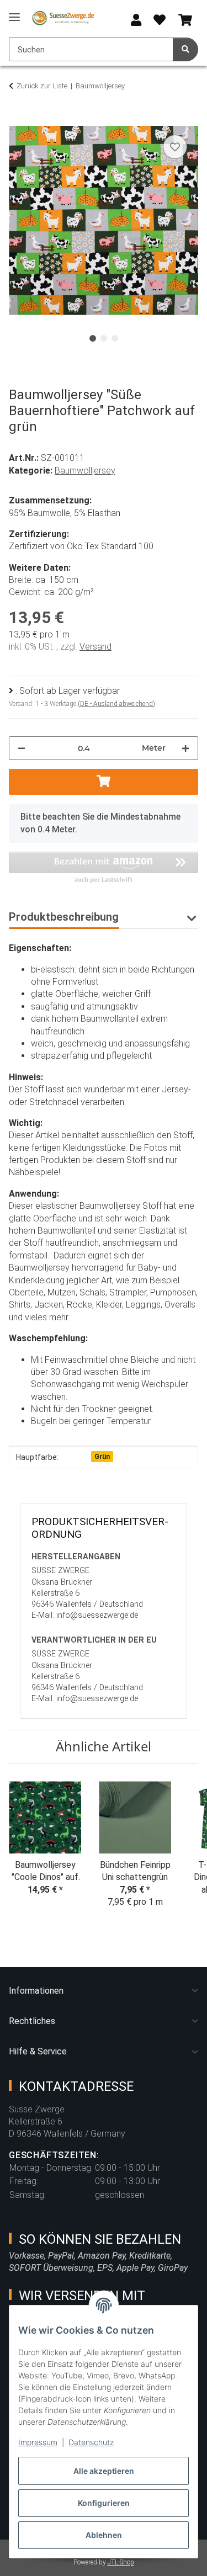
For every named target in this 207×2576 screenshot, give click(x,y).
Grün (102, 1457)
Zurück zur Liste (42, 86)
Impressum (38, 2442)
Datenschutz (91, 2442)
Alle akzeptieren (104, 2471)
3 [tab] (115, 338)
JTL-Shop (121, 2562)
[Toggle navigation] (14, 12)
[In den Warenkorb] (18, 120)
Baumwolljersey (85, 471)
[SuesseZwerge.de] (63, 18)
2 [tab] (104, 338)
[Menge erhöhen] (185, 748)
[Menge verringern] (22, 748)
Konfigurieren (104, 2503)
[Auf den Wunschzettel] (175, 147)
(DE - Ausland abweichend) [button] (116, 704)
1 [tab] (93, 338)
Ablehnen (104, 2535)
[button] (136, 21)
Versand (95, 647)
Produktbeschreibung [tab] (64, 917)
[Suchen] (185, 49)
